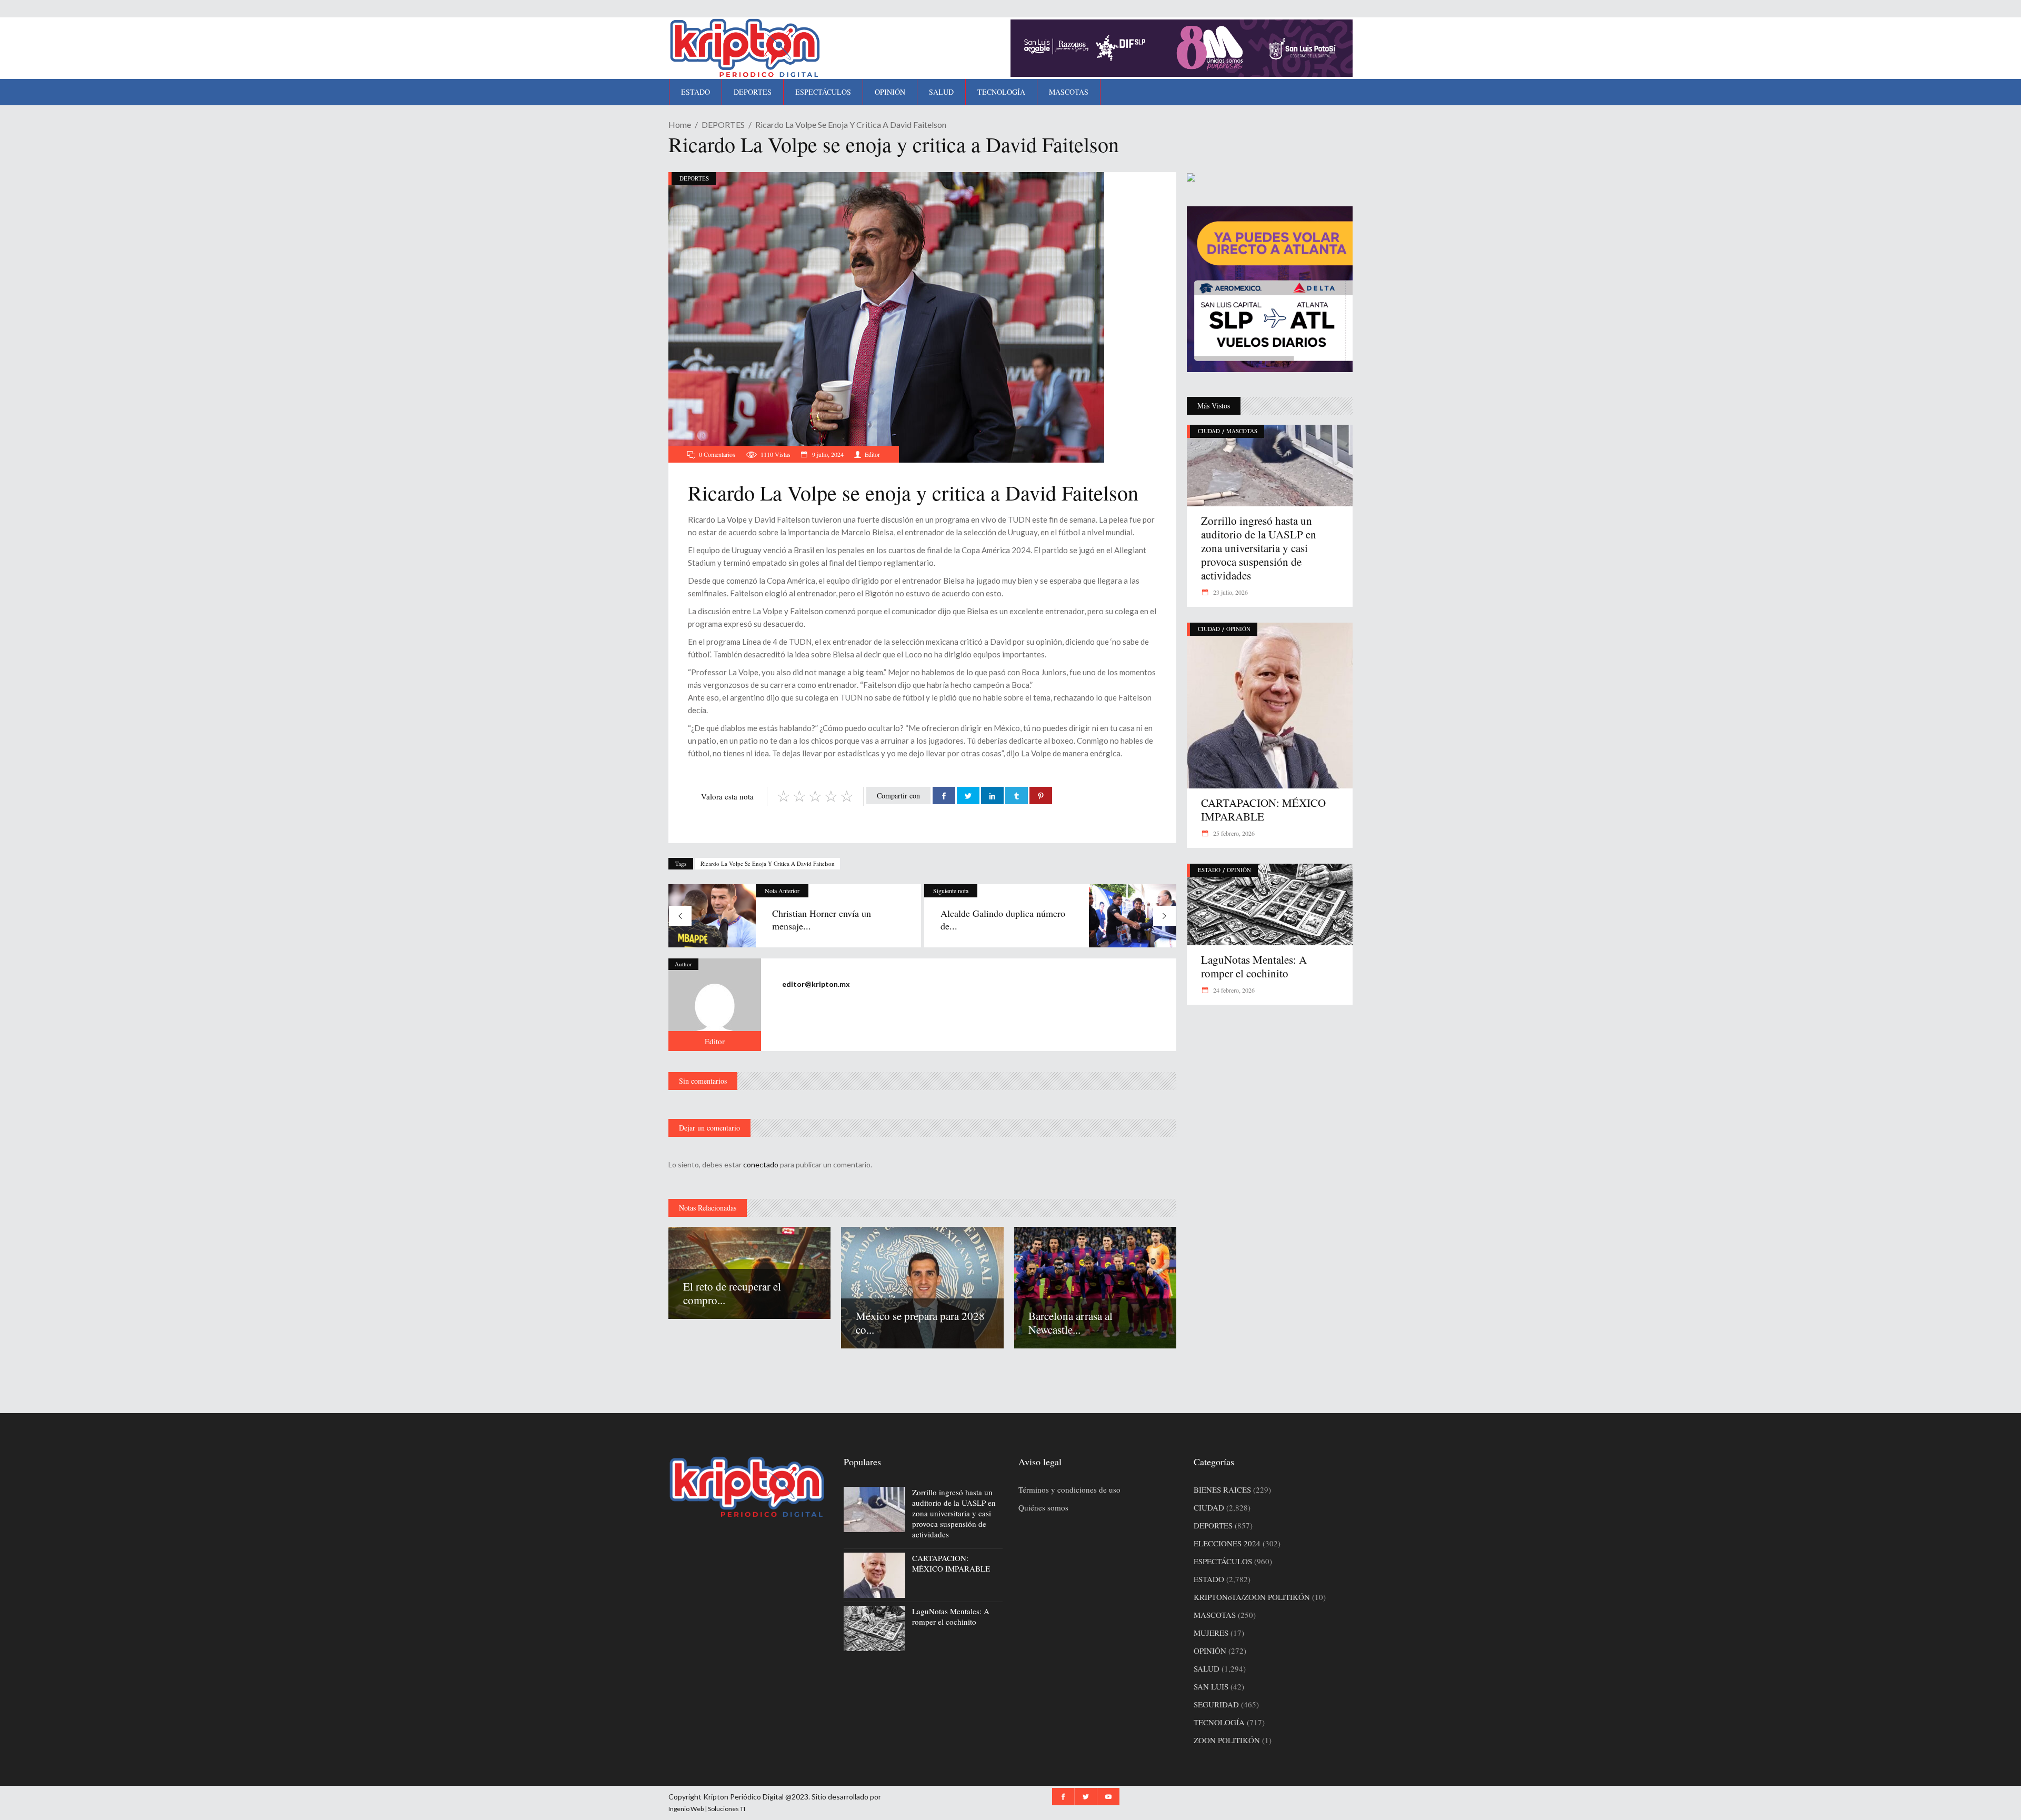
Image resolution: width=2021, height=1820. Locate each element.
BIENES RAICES (1222, 1489)
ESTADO (1209, 870)
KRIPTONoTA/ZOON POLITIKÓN (1252, 1597)
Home (680, 124)
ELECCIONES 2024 (1227, 1543)
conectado (761, 1164)
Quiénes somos (1043, 1507)
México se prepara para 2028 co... (920, 1323)
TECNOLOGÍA (1219, 1722)
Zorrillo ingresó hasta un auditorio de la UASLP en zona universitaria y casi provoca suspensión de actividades (1259, 548)
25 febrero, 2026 (1233, 833)
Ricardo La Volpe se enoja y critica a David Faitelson (768, 863)
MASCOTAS (1242, 431)
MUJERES (1211, 1633)
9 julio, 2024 (827, 454)
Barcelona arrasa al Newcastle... (1070, 1323)
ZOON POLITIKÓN (1227, 1740)
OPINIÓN (1238, 629)
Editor (872, 454)
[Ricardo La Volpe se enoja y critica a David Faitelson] (715, 1005)
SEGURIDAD (1216, 1704)
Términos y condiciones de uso (1069, 1489)
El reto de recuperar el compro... (732, 1293)
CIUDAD (1209, 431)
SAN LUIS (1211, 1686)
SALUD (1207, 1668)
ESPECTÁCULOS (1223, 1561)
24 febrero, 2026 (1233, 990)
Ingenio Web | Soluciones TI (707, 1809)
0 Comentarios (717, 454)
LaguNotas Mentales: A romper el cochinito (1254, 966)
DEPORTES (723, 124)
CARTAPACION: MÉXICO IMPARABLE (1263, 809)
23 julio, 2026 (1230, 592)
